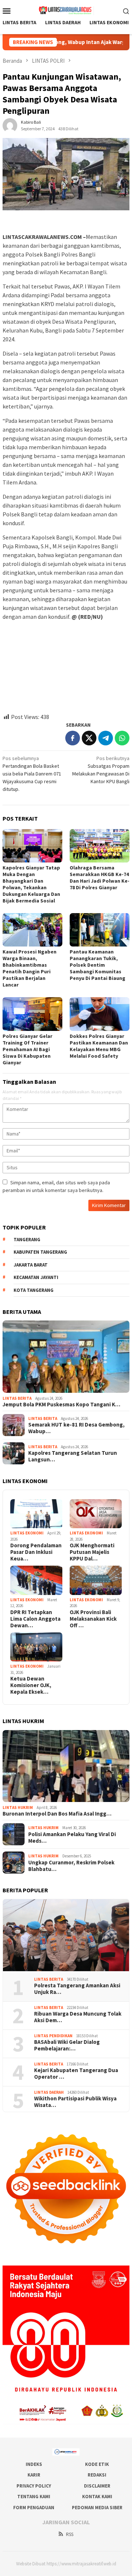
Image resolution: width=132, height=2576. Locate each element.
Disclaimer (97, 2486)
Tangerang (27, 1240)
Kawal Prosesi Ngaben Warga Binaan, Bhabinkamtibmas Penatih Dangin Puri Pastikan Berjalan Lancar (30, 968)
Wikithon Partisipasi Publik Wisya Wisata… (75, 2102)
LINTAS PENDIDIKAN (53, 2036)
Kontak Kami (97, 2497)
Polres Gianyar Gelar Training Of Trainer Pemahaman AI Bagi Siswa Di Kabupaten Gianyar (27, 1049)
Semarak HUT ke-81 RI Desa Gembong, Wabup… (76, 1428)
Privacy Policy (34, 2486)
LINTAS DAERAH (49, 2092)
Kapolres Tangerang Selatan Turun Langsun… (73, 1456)
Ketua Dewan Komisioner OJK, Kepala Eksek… (31, 1685)
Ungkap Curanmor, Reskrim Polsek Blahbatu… (71, 1866)
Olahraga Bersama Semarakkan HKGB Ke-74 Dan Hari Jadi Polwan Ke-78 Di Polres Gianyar (100, 878)
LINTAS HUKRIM (18, 1807)
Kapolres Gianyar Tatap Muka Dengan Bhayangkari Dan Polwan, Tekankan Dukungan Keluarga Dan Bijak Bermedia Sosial (31, 884)
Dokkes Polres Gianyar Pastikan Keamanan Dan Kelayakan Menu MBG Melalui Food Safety (99, 1046)
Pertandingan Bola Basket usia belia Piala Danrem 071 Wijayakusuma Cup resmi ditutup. (32, 774)
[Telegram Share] (106, 738)
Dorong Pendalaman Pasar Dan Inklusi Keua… (36, 1552)
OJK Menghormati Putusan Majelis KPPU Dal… (92, 1552)
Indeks (34, 2464)
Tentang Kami (34, 2497)
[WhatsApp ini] (122, 738)
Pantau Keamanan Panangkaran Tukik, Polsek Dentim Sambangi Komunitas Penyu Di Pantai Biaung (98, 965)
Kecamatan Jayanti (36, 1277)
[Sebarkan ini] (73, 738)
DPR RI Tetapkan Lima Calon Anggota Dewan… (35, 1619)
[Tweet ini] (89, 738)
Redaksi (97, 2475)
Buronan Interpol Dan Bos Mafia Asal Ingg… (57, 1814)
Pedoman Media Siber (97, 2508)
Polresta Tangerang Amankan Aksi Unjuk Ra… (77, 1989)
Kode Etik (97, 2464)
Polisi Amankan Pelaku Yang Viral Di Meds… (72, 1838)
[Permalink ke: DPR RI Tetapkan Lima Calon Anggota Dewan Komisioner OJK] (36, 1580)
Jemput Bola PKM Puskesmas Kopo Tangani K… (61, 1405)
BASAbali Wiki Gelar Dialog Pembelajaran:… (67, 2045)
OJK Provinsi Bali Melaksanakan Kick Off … (93, 1619)
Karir (34, 2475)
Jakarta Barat (31, 1265)
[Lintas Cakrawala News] (66, 10)
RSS (70, 2534)
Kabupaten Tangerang (40, 1252)
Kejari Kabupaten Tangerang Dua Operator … (76, 2074)
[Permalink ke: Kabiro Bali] (10, 125)
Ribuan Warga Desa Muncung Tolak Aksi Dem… (78, 2017)
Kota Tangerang (34, 1290)
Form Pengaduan (34, 2508)
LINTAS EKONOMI (27, 1533)
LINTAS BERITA (17, 1398)
